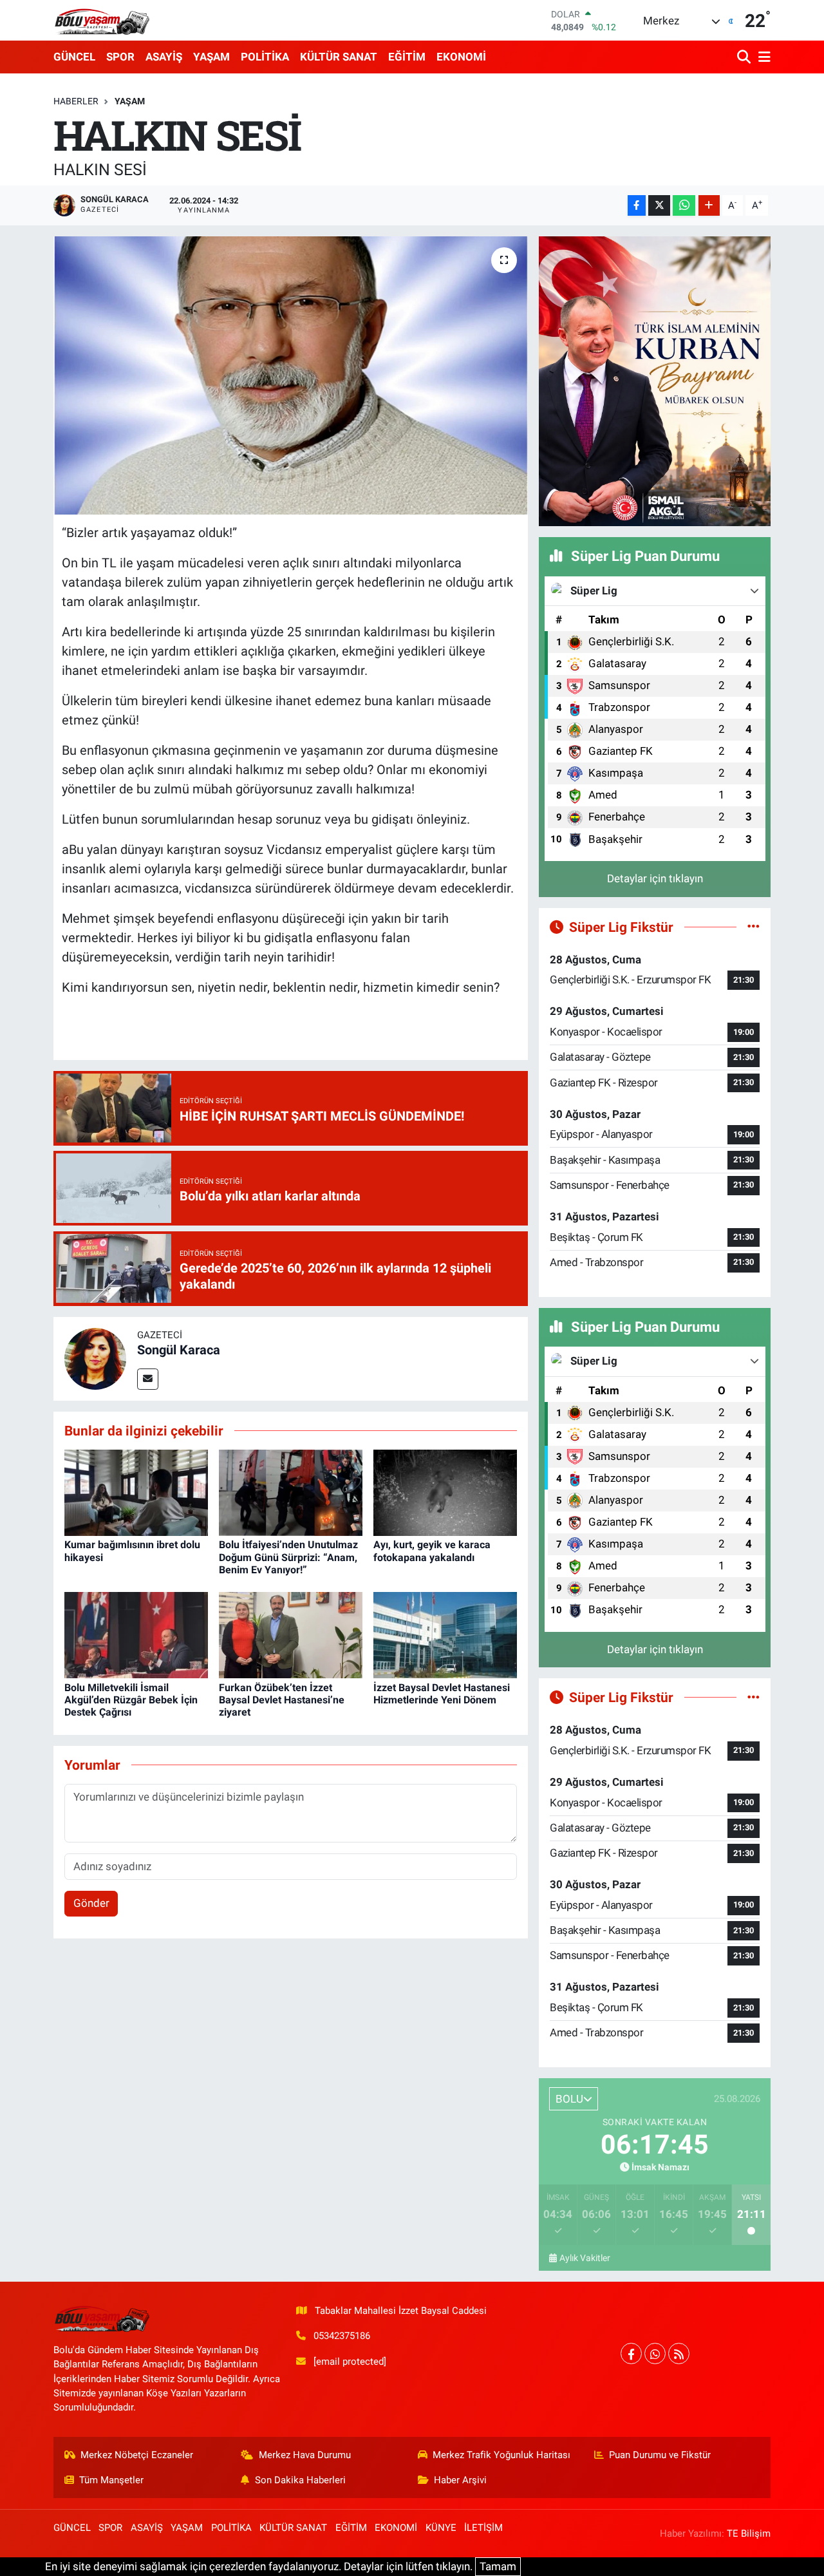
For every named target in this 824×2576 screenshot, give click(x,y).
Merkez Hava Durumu (305, 2455)
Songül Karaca (179, 1350)
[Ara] (745, 57)
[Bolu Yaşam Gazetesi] (102, 20)
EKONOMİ (461, 57)
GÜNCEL (74, 57)
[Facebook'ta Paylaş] (637, 206)
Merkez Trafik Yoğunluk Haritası (501, 2455)
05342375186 (342, 2336)
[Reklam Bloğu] (655, 381)
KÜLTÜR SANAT (339, 57)
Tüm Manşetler (111, 2480)
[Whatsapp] (655, 2353)
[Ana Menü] (762, 57)
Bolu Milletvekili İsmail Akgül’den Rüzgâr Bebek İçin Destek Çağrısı (131, 1700)
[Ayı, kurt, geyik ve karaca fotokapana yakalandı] (445, 1492)
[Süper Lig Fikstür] (754, 927)
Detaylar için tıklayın (655, 878)
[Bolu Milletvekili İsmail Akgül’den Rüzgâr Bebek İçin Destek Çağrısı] (136, 1634)
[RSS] (679, 2353)
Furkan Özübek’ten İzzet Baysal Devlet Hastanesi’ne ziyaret (282, 1700)
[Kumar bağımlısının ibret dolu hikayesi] (136, 1492)
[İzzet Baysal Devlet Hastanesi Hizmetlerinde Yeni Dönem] (445, 1634)
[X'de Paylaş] (659, 206)
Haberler (76, 101)
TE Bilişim (749, 2533)
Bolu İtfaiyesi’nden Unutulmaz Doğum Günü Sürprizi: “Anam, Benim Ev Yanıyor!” (288, 1557)
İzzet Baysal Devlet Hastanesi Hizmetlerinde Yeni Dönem (442, 1694)
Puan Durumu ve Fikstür (660, 2455)
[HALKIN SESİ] (291, 375)
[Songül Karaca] (95, 1358)
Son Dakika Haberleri (300, 2480)
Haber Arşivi (460, 2480)
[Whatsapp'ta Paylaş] (684, 206)
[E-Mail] (148, 1379)
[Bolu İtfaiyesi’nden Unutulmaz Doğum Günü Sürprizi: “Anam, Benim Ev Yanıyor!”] (291, 1492)
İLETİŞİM (483, 2528)
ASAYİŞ (164, 57)
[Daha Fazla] (709, 206)
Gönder (91, 1903)
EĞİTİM (407, 57)
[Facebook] (631, 2353)
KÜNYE (441, 2528)
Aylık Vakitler (585, 2258)
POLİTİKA (265, 57)
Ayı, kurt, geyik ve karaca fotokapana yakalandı (432, 1551)
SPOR (120, 57)
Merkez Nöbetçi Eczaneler (137, 2455)
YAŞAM (211, 57)
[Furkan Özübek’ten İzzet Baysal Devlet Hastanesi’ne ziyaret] (291, 1634)
